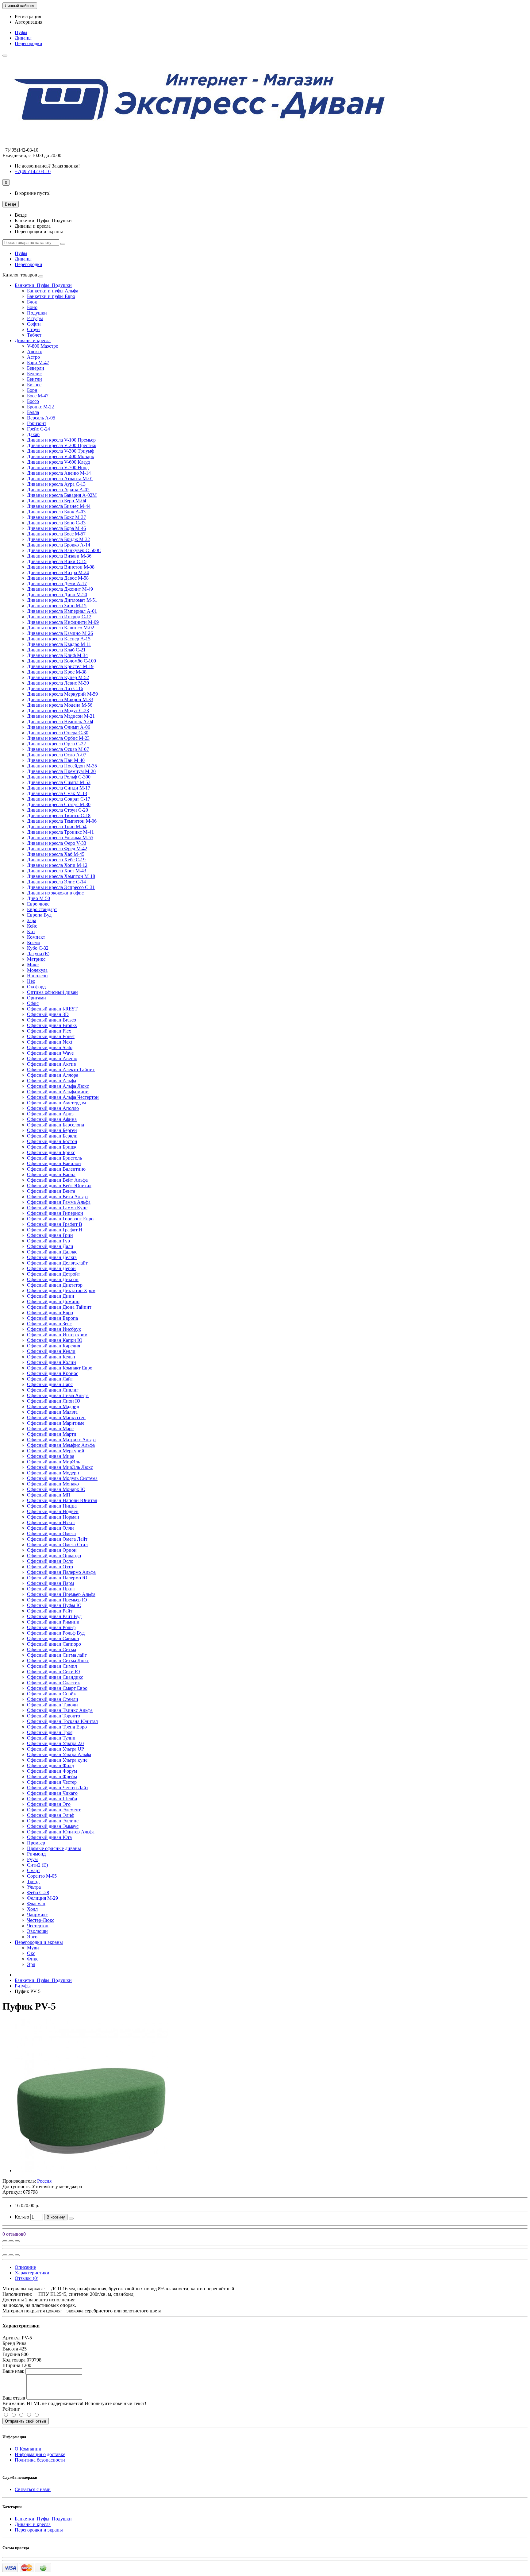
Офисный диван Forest (51, 1036)
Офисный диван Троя (50, 1732)
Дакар (33, 434)
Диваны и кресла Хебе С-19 (56, 860)
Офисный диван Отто (50, 1567)
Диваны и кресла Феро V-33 (57, 843)
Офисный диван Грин (50, 1235)
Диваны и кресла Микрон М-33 (60, 699)
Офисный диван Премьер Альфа (61, 1594)
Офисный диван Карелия (54, 1346)
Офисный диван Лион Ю (54, 1401)
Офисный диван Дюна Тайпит (59, 1307)
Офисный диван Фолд (50, 1765)
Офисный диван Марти (52, 1434)
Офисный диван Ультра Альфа (59, 1754)
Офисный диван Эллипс (53, 1821)
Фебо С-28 (38, 1892)
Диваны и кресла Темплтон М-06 (62, 821)
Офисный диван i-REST (52, 1009)
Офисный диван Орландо (54, 1556)
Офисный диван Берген (52, 1130)
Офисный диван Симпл (52, 1666)
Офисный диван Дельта (52, 1257)
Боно (32, 307)
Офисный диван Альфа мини (58, 1092)
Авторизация (29, 22)
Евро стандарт (42, 909)
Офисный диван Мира (51, 1456)
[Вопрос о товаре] (5, 2241)
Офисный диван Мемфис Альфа (61, 1445)
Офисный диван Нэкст (51, 1522)
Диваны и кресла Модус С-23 (58, 711)
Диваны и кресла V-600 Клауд (58, 462)
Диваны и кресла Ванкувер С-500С (64, 550)
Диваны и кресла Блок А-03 (56, 512)
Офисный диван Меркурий (56, 1451)
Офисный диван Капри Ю (55, 1340)
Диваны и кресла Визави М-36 (59, 556)
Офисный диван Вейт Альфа (57, 1180)
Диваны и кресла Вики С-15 (57, 561)
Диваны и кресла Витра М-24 (58, 572)
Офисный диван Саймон (53, 1638)
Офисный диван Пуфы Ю (54, 1605)
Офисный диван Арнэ (50, 1114)
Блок (32, 302)
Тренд (33, 1881)
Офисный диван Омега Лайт (57, 1539)
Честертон (38, 1926)
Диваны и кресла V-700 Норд (58, 467)
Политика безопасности (40, 2460)
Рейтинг (11, 2409)
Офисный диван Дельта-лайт (57, 1263)
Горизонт (37, 423)
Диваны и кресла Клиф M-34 (57, 655)
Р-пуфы (35, 318)
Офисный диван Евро (50, 1313)
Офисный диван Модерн (53, 1473)
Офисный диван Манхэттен (56, 1417)
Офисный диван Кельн (51, 1357)
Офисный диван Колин (52, 1362)
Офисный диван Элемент (54, 1810)
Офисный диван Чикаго (52, 1793)
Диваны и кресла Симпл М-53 (59, 782)
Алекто (35, 351)
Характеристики (32, 2273)
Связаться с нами (33, 2489)
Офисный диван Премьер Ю (57, 1600)
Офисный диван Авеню (52, 1058)
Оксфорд (36, 987)
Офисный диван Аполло (53, 1108)
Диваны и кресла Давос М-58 (58, 578)
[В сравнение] (17, 2241)
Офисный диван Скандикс (55, 1677)
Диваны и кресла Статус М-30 (59, 804)
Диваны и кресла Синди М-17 (59, 788)
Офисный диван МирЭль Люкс (60, 1467)
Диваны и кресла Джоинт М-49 (60, 589)
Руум (32, 1859)
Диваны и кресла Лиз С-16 (55, 688)
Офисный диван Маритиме (56, 1423)
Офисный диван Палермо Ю (57, 1578)
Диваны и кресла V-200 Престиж (62, 445)
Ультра (34, 1887)
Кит (31, 931)
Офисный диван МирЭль (54, 1462)
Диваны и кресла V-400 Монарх (61, 456)
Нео (31, 981)
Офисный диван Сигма (52, 1649)
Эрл (31, 1964)
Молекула (37, 970)
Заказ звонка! (47, 166)
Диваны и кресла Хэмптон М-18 (61, 876)
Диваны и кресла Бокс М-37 (56, 517)
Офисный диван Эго (49, 1804)
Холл (32, 1909)
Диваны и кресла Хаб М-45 (56, 854)
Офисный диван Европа (52, 1318)
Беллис (34, 374)
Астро (33, 357)
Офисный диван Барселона (56, 1125)
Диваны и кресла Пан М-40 (56, 760)
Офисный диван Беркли (52, 1136)
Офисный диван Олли (50, 1528)
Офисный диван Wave (50, 1053)
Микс (33, 965)
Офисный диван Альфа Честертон (63, 1097)
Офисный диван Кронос (53, 1373)
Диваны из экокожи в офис (55, 893)
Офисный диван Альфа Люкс (58, 1086)
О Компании (28, 2449)
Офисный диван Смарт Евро (57, 1688)
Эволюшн (37, 1931)
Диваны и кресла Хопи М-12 (57, 865)
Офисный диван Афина (52, 1119)
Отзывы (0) (27, 2278)
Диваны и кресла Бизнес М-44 (59, 506)
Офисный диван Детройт (54, 1274)
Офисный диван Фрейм (52, 1777)
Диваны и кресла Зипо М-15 (57, 606)
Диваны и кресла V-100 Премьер (61, 440)
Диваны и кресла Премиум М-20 (61, 771)
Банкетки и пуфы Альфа (53, 291)
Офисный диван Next (50, 1042)
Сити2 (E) (37, 1865)
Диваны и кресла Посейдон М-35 (62, 766)
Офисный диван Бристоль (54, 1158)
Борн (32, 390)
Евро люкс (38, 904)
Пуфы (21, 32)
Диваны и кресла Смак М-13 (57, 793)
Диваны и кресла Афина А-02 (58, 490)
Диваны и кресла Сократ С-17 (59, 799)
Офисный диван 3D (48, 1014)
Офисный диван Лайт (50, 1379)
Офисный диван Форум (52, 1771)
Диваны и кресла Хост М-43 (57, 871)
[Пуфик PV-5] (91, 2170)
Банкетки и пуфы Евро (51, 296)
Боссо (33, 401)
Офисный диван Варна (51, 1174)
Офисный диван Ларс (50, 1384)
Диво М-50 (38, 898)
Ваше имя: (13, 2371)
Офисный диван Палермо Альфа (61, 1572)
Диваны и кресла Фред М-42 (57, 849)
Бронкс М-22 (40, 407)
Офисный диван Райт (50, 1611)
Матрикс (36, 959)
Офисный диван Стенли (53, 1699)
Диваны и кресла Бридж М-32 (58, 539)
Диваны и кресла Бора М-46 (56, 528)
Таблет (34, 335)
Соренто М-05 (42, 1876)
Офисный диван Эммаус (53, 1826)
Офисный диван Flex (49, 1031)
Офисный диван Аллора (53, 1075)
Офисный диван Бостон (52, 1141)
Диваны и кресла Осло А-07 (57, 755)
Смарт (34, 1870)
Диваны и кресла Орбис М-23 (58, 738)
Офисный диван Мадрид (53, 1406)
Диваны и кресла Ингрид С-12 (59, 617)
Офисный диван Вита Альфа (57, 1197)
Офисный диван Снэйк (52, 1694)
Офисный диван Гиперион (55, 1213)
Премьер (36, 1843)
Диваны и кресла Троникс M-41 (60, 832)
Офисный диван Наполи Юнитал (62, 1500)
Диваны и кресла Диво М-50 (57, 595)
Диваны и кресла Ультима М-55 (60, 838)
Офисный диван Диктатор (55, 1285)
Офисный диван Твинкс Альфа (60, 1710)
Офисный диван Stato (50, 1047)
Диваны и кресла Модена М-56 (60, 705)
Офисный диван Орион (52, 1550)
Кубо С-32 (38, 948)
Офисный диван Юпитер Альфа (61, 1832)
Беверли (36, 368)
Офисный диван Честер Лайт (58, 1788)
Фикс (33, 1959)
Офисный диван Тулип (51, 1738)
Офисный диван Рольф (51, 1627)
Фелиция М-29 (42, 1898)
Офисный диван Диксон (53, 1279)
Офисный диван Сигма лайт (57, 1655)
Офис (33, 1003)
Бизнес (34, 385)
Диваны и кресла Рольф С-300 (59, 777)
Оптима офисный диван (52, 992)
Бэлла (33, 412)
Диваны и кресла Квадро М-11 (59, 644)
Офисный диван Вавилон (54, 1163)
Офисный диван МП (49, 1495)
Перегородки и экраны (39, 1942)
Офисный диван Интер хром (57, 1335)
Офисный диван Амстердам (56, 1103)
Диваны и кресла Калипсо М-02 (61, 628)
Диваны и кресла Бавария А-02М (62, 495)
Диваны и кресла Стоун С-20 (58, 810)
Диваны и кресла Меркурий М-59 (62, 694)
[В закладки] (11, 2241)
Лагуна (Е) (38, 954)
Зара (32, 920)
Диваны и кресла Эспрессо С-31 (61, 887)
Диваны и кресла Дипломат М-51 (62, 600)
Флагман (36, 1904)
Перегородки (29, 43)
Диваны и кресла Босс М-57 (56, 534)
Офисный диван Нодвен (53, 1511)
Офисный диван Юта (49, 1837)
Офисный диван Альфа (52, 1081)
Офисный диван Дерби (51, 1268)
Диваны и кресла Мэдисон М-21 (61, 716)
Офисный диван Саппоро (54, 1644)
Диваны (23, 38)
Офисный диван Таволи (52, 1705)
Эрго (32, 1937)
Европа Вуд (39, 915)
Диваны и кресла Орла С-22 (56, 744)
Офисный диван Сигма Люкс (58, 1661)
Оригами (36, 998)
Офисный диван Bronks (52, 1025)
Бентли (35, 379)
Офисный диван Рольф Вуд (56, 1633)
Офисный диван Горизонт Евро (60, 1219)
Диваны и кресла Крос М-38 (57, 672)
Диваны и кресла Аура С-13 (56, 484)
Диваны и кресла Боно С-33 (56, 523)
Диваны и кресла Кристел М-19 (60, 666)
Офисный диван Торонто (54, 1716)
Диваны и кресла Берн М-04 (57, 501)
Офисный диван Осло (50, 1561)
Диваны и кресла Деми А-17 (57, 583)
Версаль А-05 (41, 418)
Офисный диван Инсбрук (54, 1329)
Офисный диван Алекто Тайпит (61, 1070)
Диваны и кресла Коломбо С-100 (61, 661)
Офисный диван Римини (53, 1622)
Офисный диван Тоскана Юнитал (62, 1721)
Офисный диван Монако (53, 1484)
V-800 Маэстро (43, 346)
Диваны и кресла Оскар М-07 (58, 749)
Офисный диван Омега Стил (57, 1545)
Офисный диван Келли (51, 1351)
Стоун (33, 329)
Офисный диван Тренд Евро (57, 1727)
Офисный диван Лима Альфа (58, 1395)
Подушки (37, 313)
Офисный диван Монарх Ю (56, 1489)
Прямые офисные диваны (54, 1848)
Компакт (36, 937)
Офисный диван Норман (53, 1517)
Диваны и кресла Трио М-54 (57, 826)
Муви (33, 1948)
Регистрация (28, 16)
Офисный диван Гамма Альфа (59, 1202)
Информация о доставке (40, 2454)
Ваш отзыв (14, 2398)
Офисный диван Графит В (55, 1224)
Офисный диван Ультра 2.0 (55, 1743)
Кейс (32, 926)
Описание (25, 2267)
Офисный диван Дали (50, 1246)
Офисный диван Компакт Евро (60, 1368)
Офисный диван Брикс (51, 1152)
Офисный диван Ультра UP (56, 1749)
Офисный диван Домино (53, 1302)
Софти (34, 324)
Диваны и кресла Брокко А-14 (59, 545)
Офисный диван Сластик (54, 1683)
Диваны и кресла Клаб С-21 (56, 650)
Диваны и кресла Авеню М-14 (59, 473)
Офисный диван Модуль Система (62, 1478)
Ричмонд (36, 1854)
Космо (34, 942)
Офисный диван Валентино (56, 1169)
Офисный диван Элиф (51, 1815)
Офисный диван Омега (51, 1533)
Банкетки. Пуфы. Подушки (43, 285)
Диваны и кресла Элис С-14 (56, 882)
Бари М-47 (38, 363)
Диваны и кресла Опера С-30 (58, 733)
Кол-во (22, 2217)
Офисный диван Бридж (52, 1147)
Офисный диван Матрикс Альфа (61, 1440)
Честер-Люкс (41, 1920)
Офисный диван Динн (51, 1296)
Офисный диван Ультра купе (57, 1760)
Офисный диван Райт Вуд (54, 1616)
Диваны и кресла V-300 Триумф (61, 451)
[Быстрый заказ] (71, 2219)
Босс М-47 (38, 396)
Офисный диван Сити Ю (53, 1672)
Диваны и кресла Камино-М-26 (60, 633)
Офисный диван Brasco (52, 1020)
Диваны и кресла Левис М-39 (58, 683)
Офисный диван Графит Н (55, 1230)
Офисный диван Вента (51, 1191)
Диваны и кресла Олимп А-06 (59, 727)
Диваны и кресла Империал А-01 (62, 611)
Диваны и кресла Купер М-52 (58, 677)
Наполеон (37, 976)
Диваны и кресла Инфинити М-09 (63, 622)
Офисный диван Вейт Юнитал (59, 1186)
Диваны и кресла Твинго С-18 (59, 815)
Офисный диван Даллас (52, 1252)
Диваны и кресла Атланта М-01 (60, 479)
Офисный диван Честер (52, 1782)
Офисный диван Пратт (51, 1589)
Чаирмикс (37, 1915)
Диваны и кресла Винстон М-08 (61, 567)
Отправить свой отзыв (26, 2421)
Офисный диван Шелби (52, 1799)
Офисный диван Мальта (52, 1412)
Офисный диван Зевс (49, 1324)
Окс (31, 1953)
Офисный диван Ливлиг (53, 1390)
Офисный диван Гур (48, 1241)
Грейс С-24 (38, 429)
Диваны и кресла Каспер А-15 (59, 639)
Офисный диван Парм (50, 1583)
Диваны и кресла (33, 340)
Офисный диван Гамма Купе (57, 1208)
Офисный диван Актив (52, 1064)
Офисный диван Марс (50, 1429)
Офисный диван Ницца (52, 1506)
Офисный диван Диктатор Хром (61, 1290)
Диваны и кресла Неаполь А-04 (60, 722)
